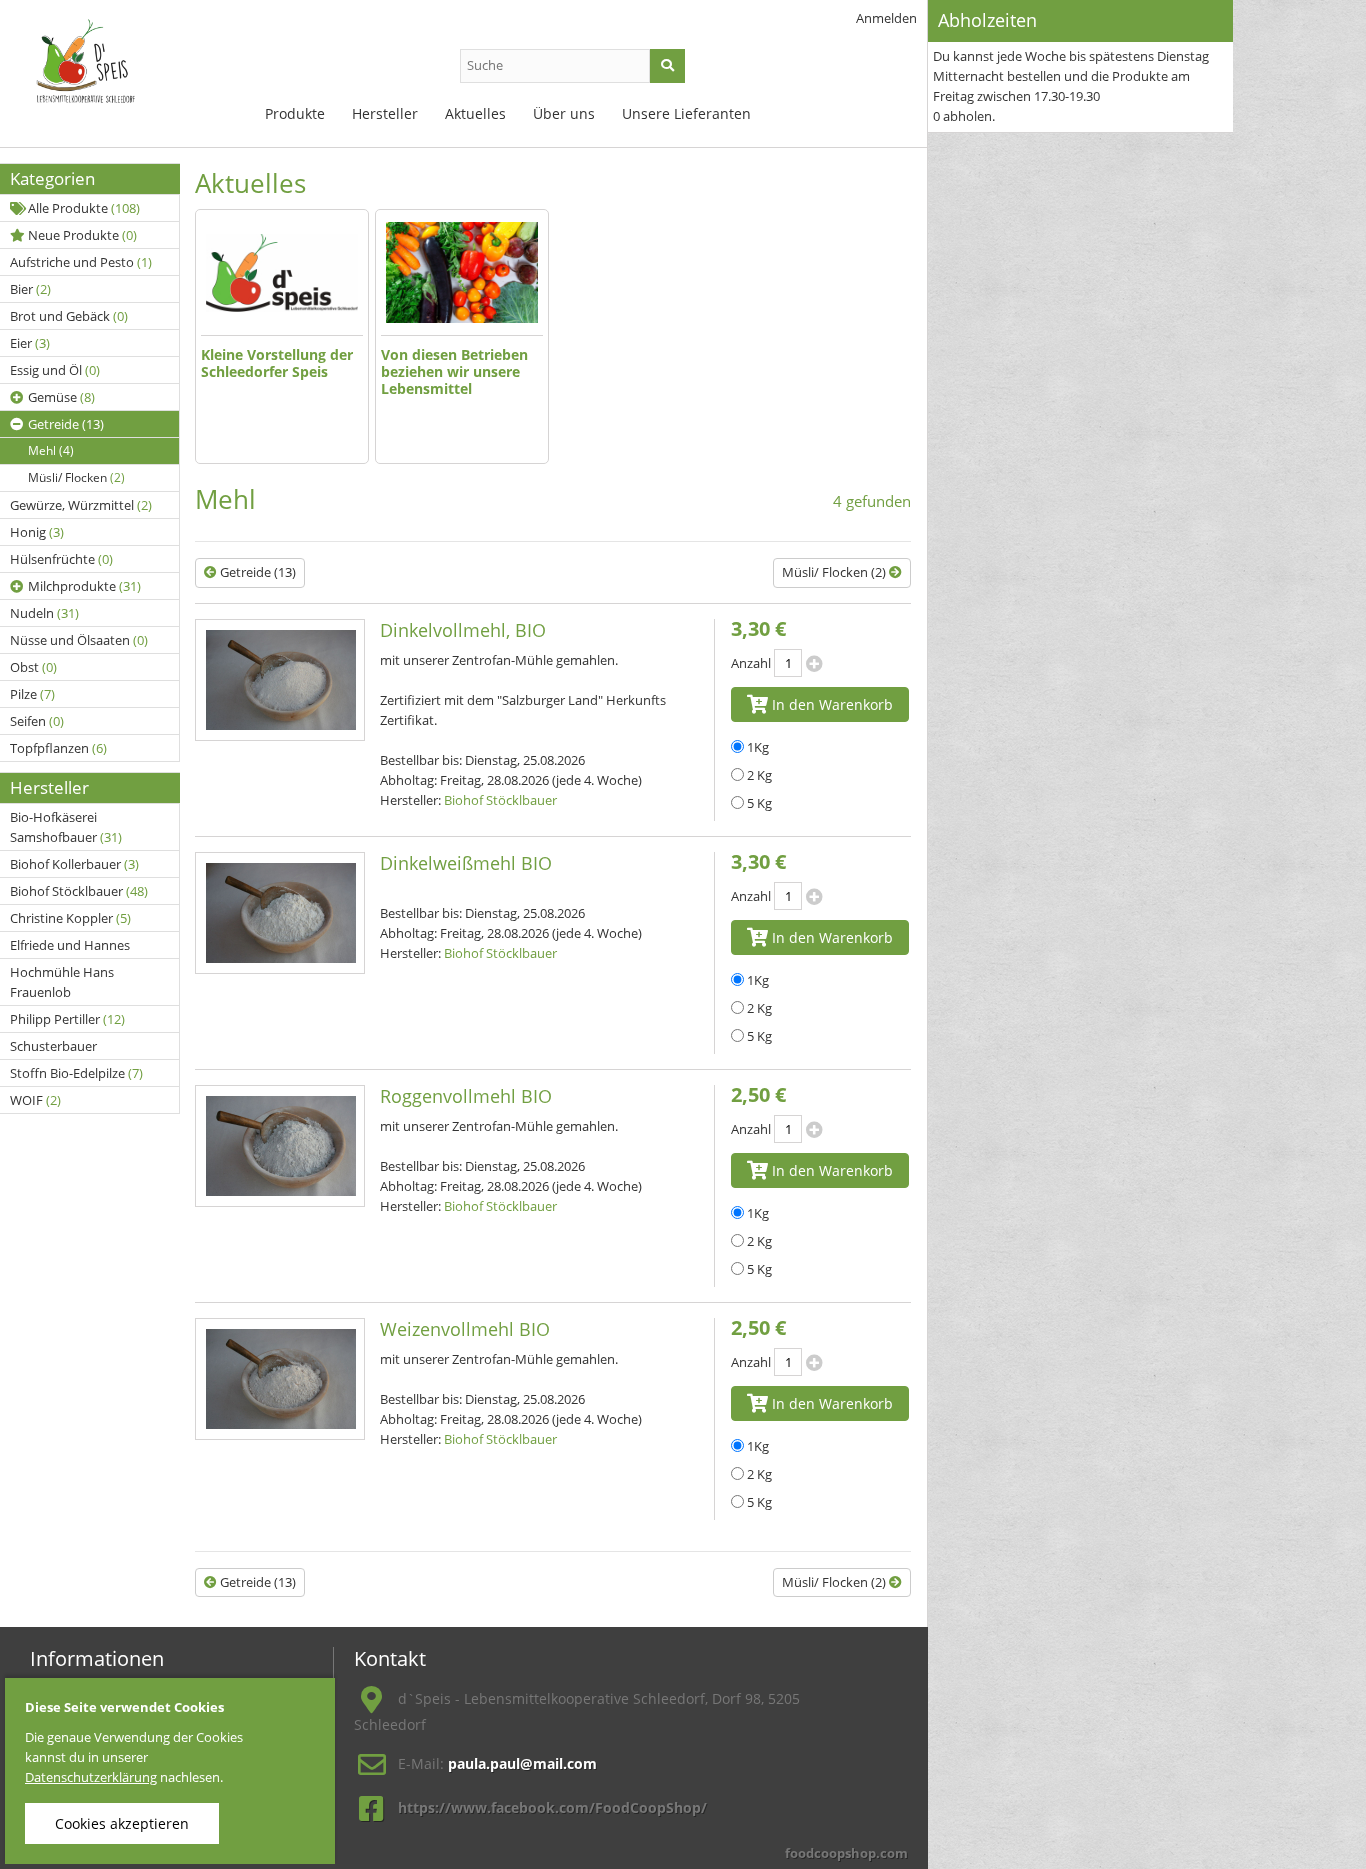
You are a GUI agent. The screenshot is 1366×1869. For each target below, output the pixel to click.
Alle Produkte (84, 208)
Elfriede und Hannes (70, 945)
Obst (33, 667)
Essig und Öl (55, 370)
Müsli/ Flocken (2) (835, 572)
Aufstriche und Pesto (81, 262)
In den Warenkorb (830, 704)
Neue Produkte (82, 235)
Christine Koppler (70, 918)
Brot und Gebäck (69, 316)
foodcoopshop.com (846, 1853)
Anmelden (886, 18)
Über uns (564, 113)
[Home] (110, 70)
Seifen (37, 721)
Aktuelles (475, 113)
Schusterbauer (53, 1046)
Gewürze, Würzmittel (81, 505)
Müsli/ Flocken (76, 477)
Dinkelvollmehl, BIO (463, 630)
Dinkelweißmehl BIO (466, 863)
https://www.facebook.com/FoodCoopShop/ (552, 1807)
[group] (282, 336)
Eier (30, 343)
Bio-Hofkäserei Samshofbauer (66, 827)
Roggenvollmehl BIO (466, 1096)
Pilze (32, 694)
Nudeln (44, 613)
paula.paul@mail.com (522, 1763)
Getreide (66, 424)
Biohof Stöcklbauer (79, 891)
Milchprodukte (84, 586)
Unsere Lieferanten (686, 113)
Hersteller (385, 113)
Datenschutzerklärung (91, 1777)
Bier (30, 289)
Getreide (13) (256, 572)
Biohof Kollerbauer (74, 864)
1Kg (758, 747)
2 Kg (759, 775)
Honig (37, 532)
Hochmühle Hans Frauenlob (62, 982)
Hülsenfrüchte (61, 559)
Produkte (295, 113)
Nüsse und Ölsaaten (79, 640)
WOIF (35, 1100)
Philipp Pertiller (67, 1019)
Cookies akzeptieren (122, 1823)
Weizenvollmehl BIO (465, 1329)
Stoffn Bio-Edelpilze (76, 1073)
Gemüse (61, 397)
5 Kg (759, 803)
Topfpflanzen (58, 748)
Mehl (51, 450)
